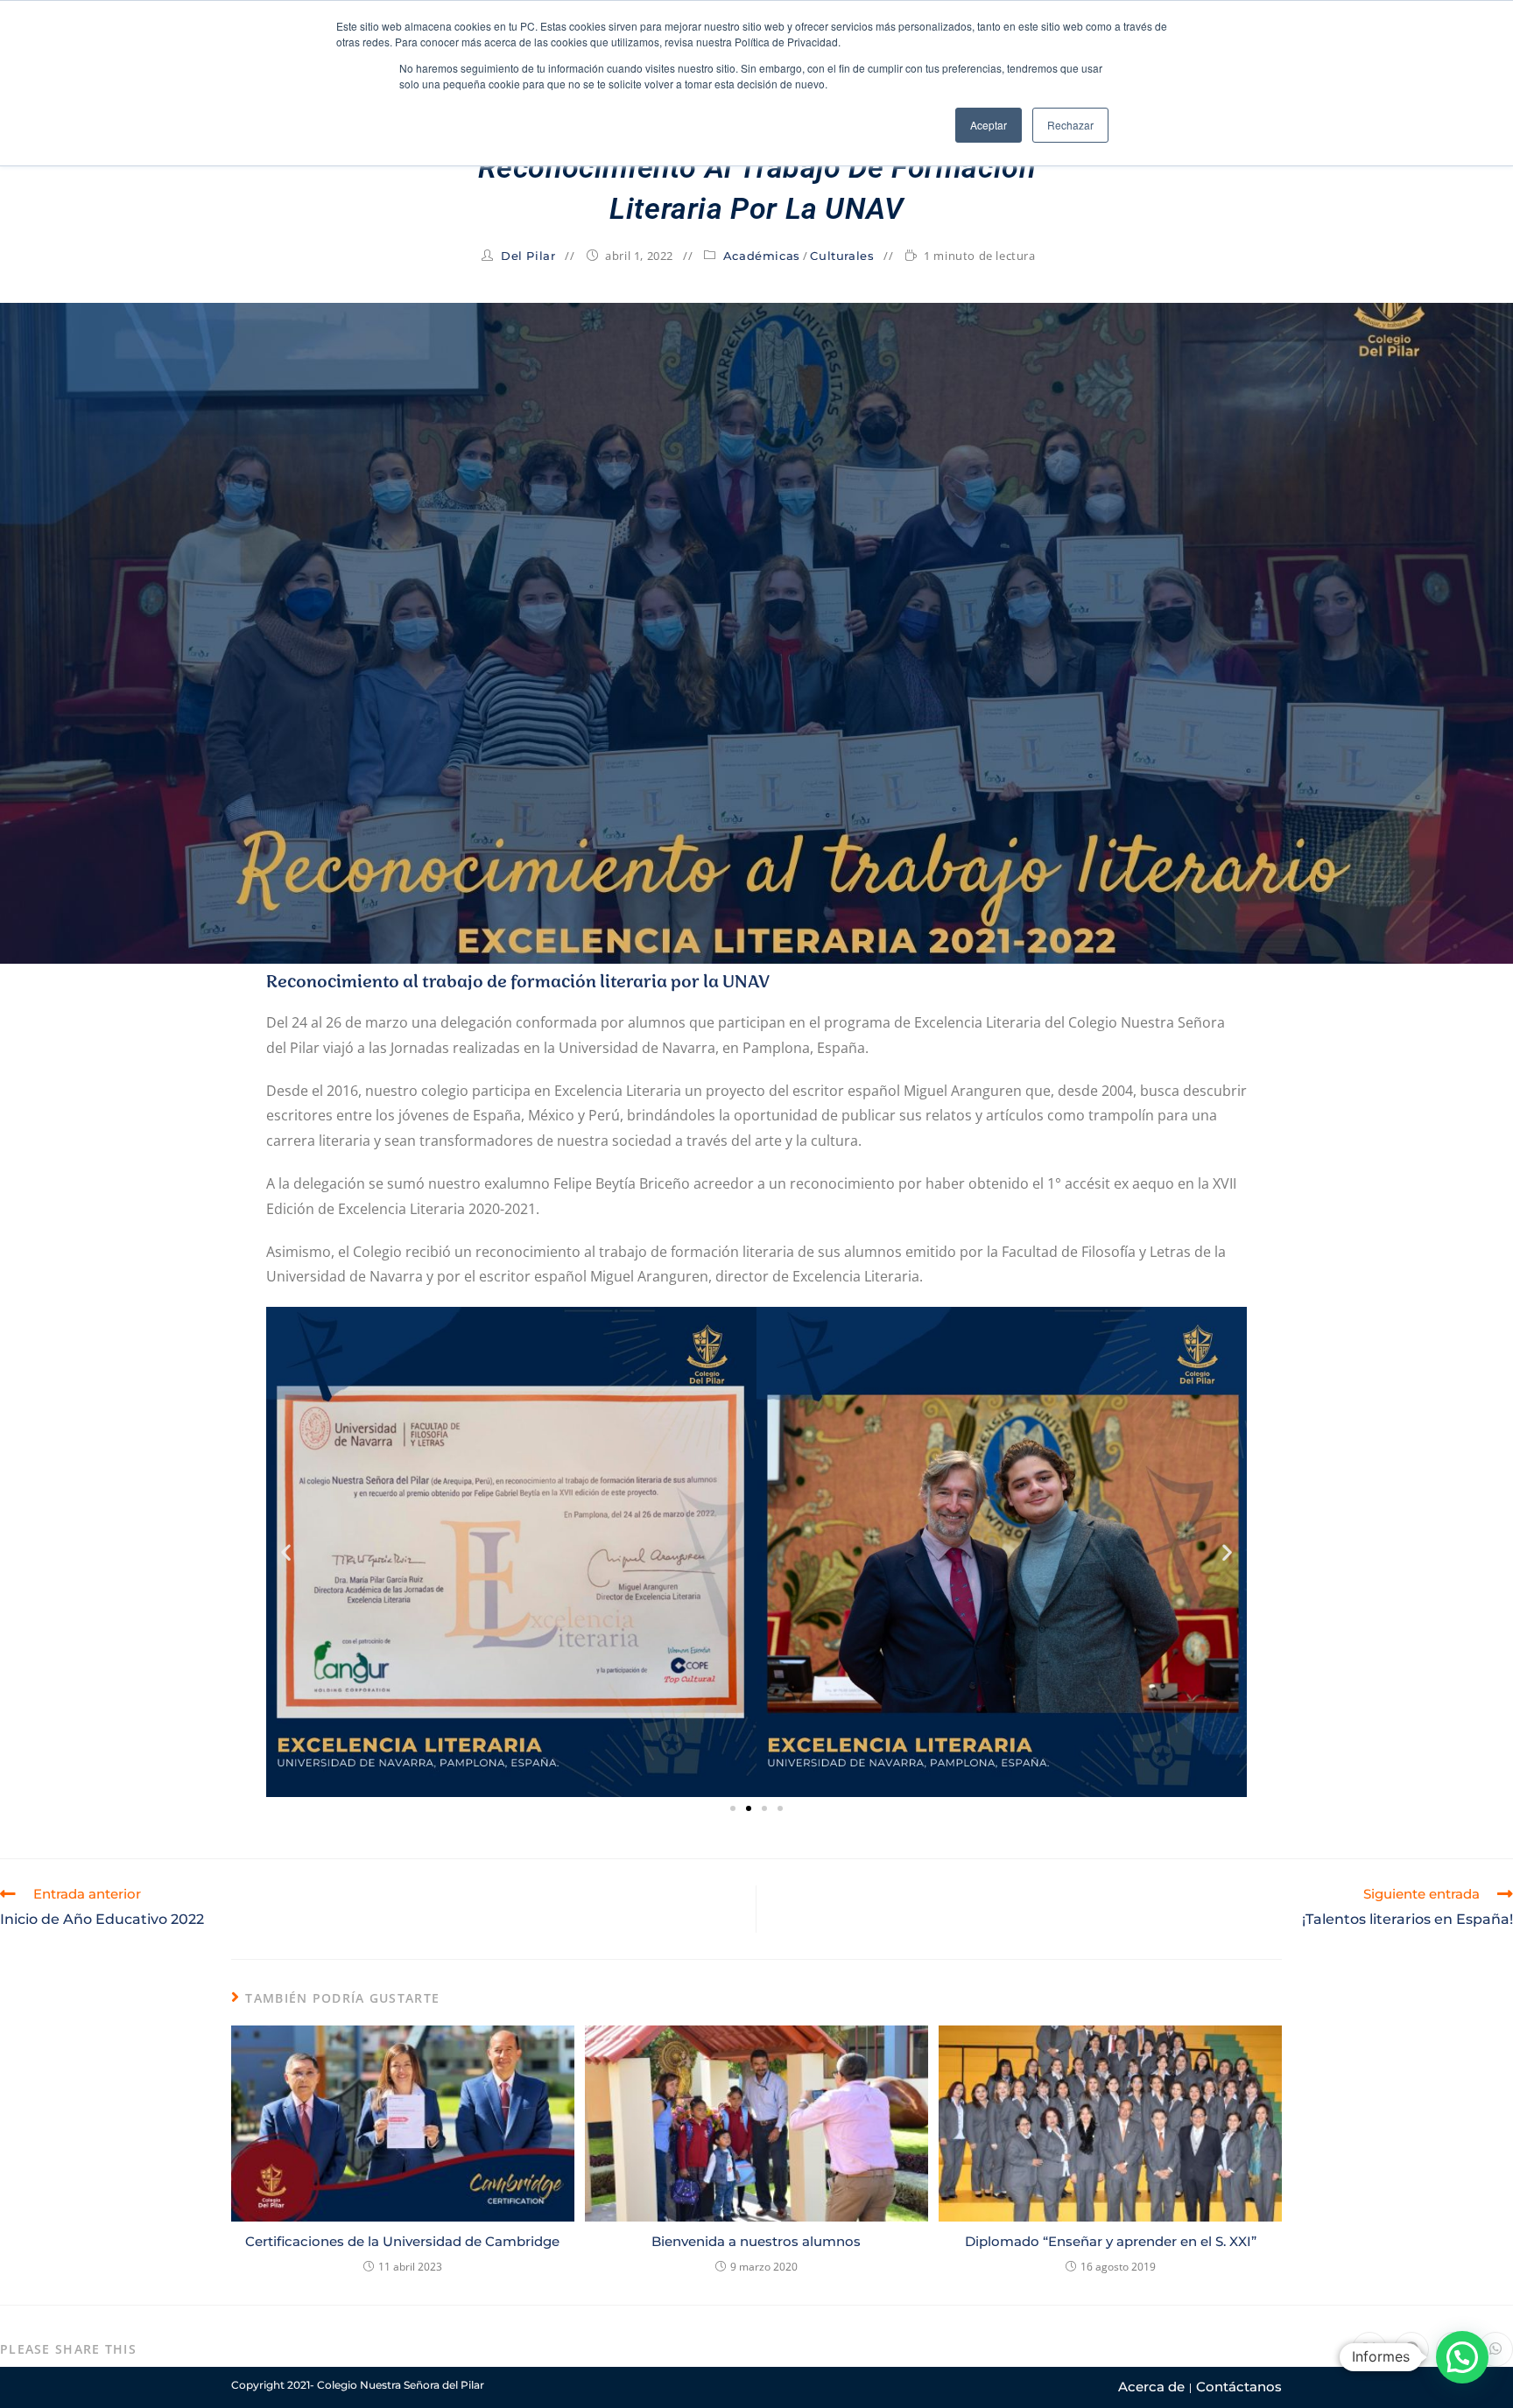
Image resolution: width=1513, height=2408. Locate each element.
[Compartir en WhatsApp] (1495, 2349)
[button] (286, 1552)
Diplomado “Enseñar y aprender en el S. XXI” (1111, 2241)
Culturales (842, 256)
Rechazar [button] (1070, 125)
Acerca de (1151, 2387)
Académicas (762, 256)
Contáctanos (1239, 2387)
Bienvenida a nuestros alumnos (756, 2241)
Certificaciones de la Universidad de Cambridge (402, 2241)
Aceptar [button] (989, 125)
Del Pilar (528, 256)
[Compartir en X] (1369, 2349)
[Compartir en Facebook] (1411, 2349)
